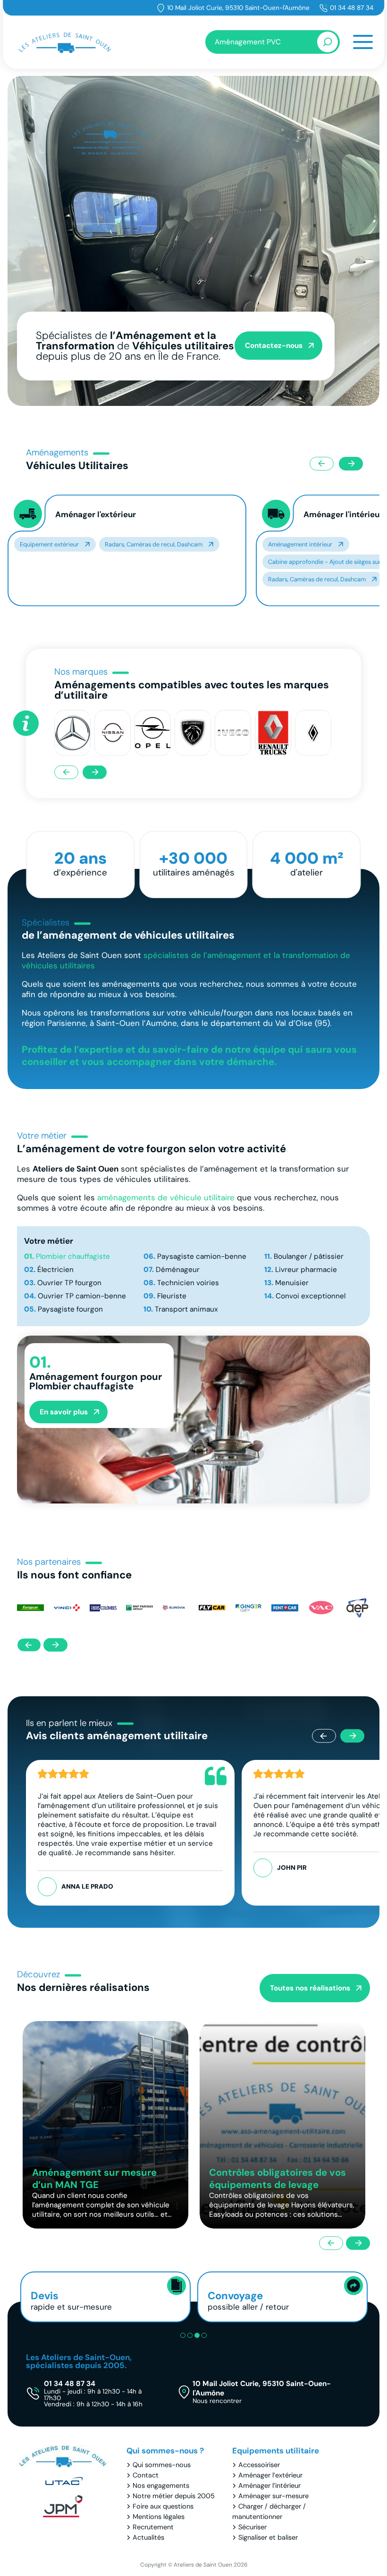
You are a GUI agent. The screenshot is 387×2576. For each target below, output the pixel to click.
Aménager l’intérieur (269, 2485)
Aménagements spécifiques (306, 544)
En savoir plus (64, 1412)
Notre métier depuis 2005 (174, 2496)
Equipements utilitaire (276, 2451)
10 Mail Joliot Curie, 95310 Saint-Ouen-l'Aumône (238, 8)
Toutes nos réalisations (310, 1988)
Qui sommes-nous (162, 2465)
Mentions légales (159, 2517)
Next (351, 464)
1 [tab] (183, 2335)
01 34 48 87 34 (352, 8)
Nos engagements (161, 2485)
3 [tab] (197, 2335)
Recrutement (153, 2527)
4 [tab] (204, 2335)
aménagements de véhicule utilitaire (166, 1197)
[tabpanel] (193, 241)
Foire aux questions (163, 2506)
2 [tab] (190, 2335)
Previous (322, 464)
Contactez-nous (274, 346)
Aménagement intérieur (52, 544)
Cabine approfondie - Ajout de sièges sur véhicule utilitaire (100, 562)
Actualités (148, 2537)
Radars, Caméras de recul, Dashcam (69, 579)
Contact (146, 2475)
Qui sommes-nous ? (165, 2451)
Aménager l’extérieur (270, 2475)
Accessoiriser (259, 2465)
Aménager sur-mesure (273, 2496)
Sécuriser (252, 2527)
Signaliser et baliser (268, 2537)
